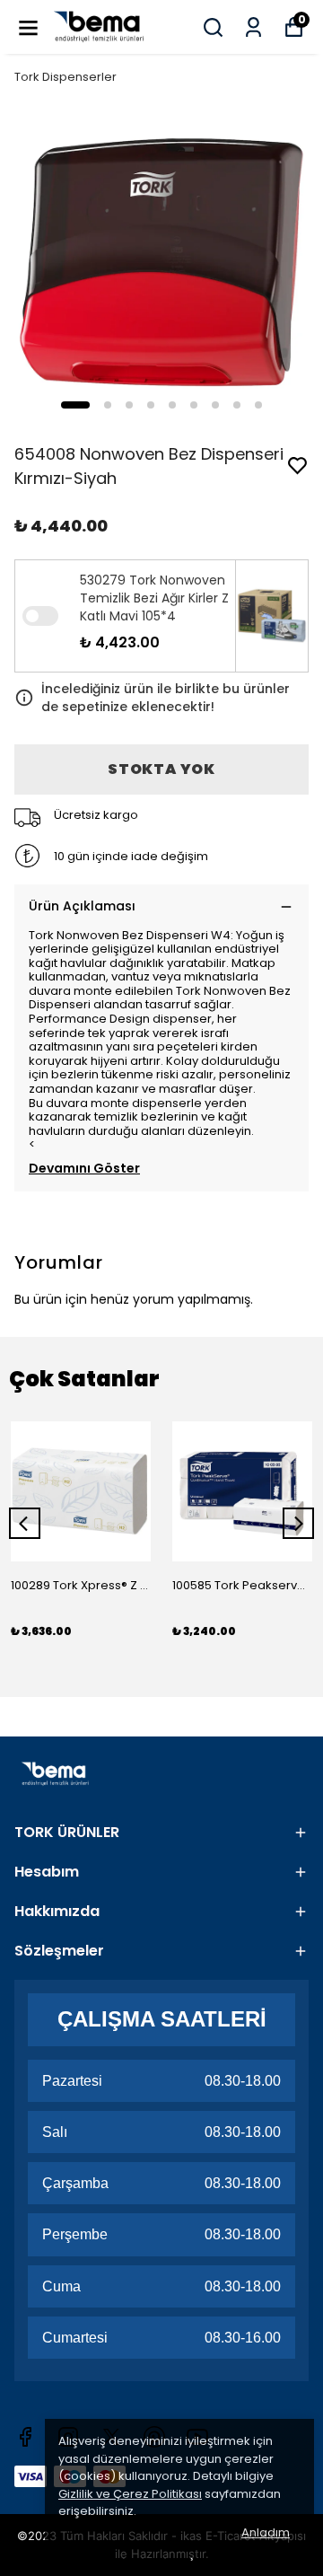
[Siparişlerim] (253, 27)
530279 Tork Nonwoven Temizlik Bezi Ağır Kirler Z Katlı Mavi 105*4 (154, 598)
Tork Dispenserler (65, 77)
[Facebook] (25, 2437)
